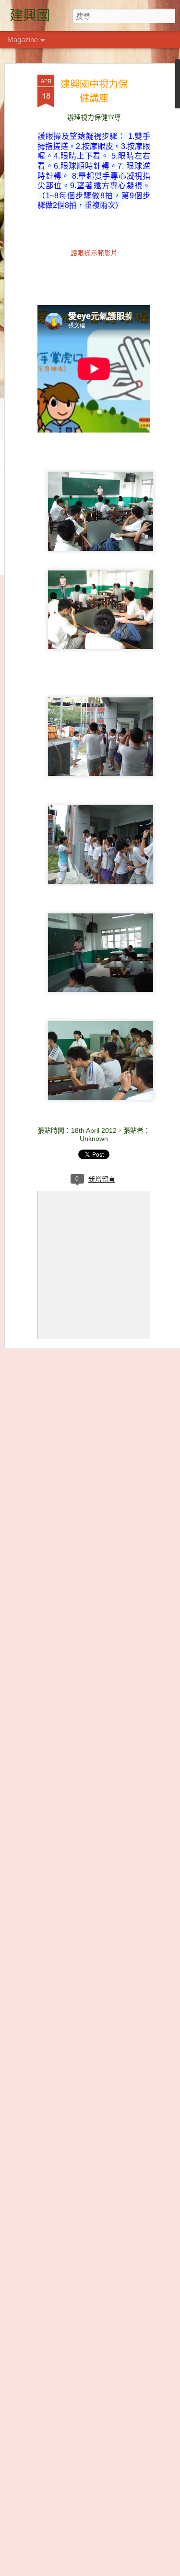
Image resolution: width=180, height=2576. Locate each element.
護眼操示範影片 (94, 252)
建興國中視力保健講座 (94, 91)
